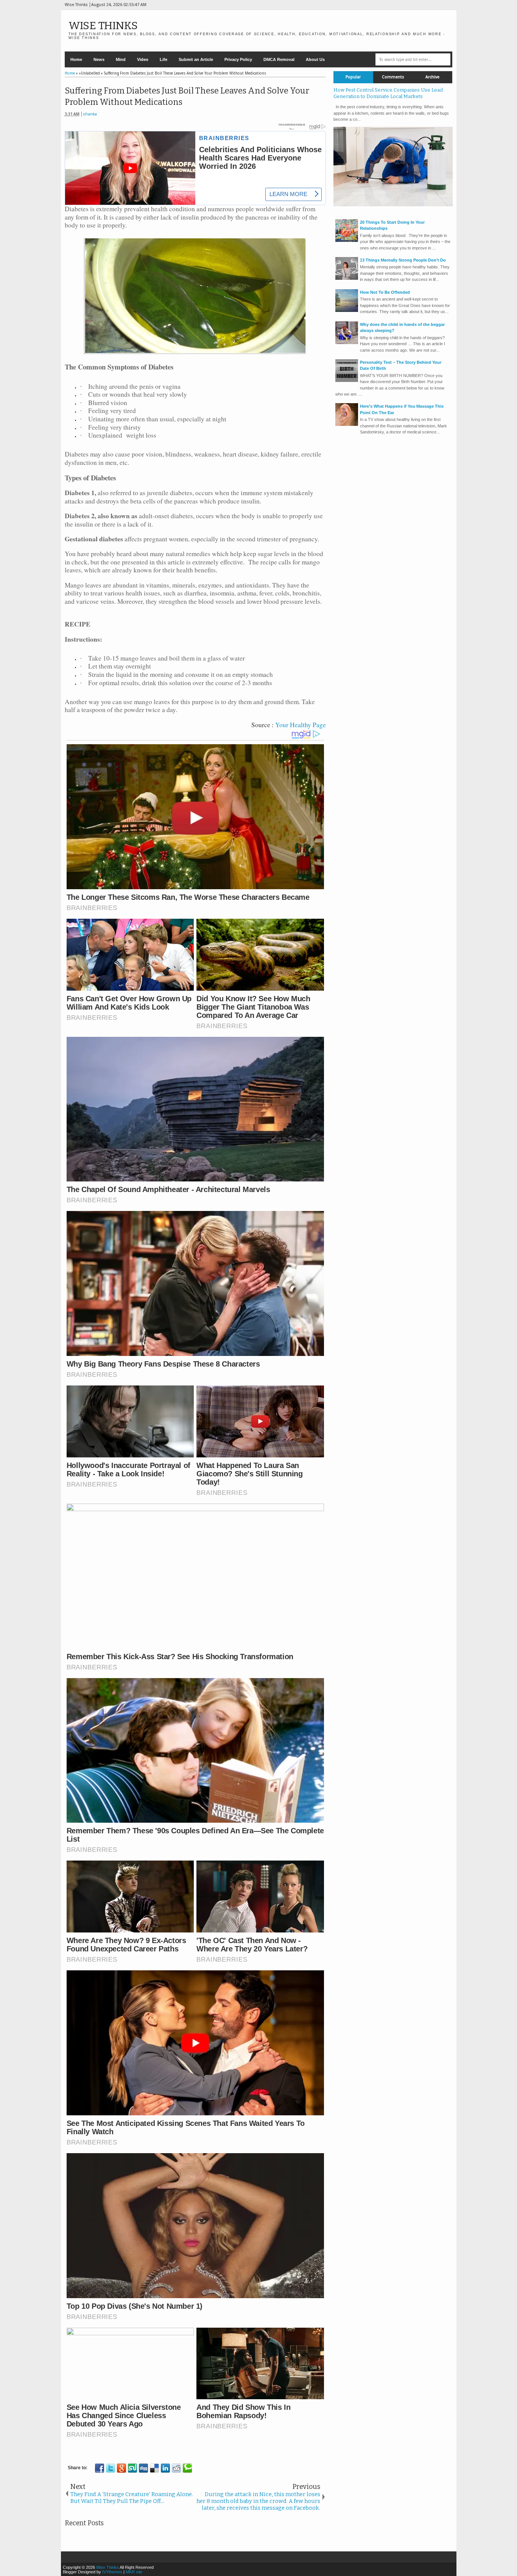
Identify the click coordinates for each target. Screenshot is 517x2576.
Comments (393, 77)
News (99, 59)
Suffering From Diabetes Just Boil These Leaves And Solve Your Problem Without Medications (187, 97)
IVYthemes (112, 2572)
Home (76, 59)
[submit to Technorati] (187, 2468)
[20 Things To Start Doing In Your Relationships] (347, 240)
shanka (90, 114)
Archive (432, 77)
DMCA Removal (279, 59)
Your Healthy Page (301, 725)
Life (164, 59)
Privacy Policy (238, 59)
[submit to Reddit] (176, 2468)
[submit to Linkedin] (165, 2468)
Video (143, 59)
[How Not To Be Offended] (347, 310)
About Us (315, 59)
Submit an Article (196, 59)
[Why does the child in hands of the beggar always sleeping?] (347, 343)
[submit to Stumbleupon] (132, 2468)
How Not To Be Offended (385, 292)
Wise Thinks (103, 26)
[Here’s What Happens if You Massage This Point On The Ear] (347, 424)
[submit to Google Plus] (121, 2468)
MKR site (134, 2572)
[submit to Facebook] (100, 2468)
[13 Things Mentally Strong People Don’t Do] (347, 278)
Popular (353, 77)
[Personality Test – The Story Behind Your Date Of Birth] (347, 380)
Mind (121, 59)
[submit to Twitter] (111, 2468)
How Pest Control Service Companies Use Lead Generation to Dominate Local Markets (388, 93)
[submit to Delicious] (154, 2468)
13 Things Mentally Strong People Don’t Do (403, 260)
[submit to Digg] (143, 2468)
